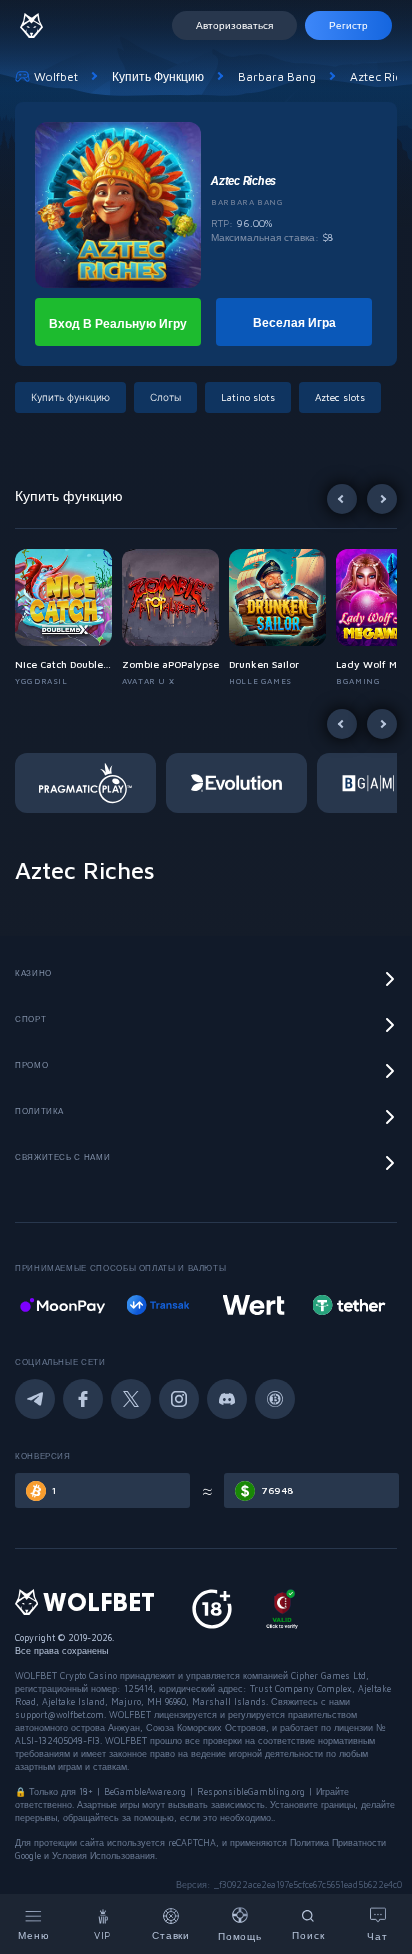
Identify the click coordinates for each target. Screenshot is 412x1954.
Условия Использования (103, 1855)
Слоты (165, 397)
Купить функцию (158, 76)
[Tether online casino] (349, 1305)
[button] (68, 618)
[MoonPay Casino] (62, 1305)
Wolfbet (56, 76)
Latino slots (248, 397)
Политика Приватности (338, 1842)
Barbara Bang (277, 76)
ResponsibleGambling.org (251, 1791)
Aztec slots (340, 397)
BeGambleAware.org (145, 1791)
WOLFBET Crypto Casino (66, 1675)
